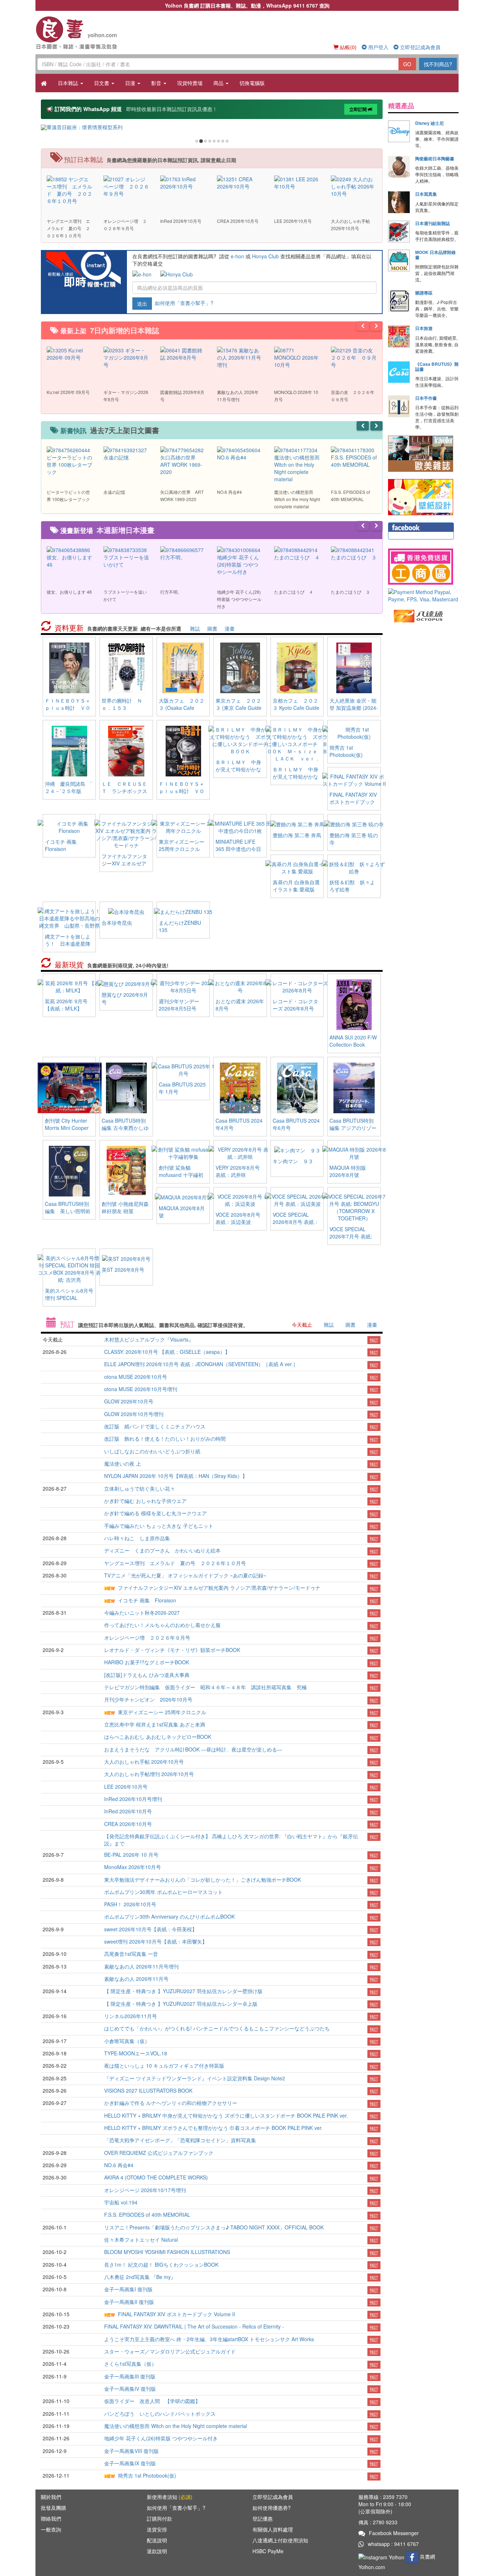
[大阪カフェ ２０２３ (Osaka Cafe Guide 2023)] (183, 667)
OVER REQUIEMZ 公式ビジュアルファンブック (159, 2153)
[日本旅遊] (399, 336)
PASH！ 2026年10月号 (130, 1904)
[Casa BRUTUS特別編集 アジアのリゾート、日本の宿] (354, 1087)
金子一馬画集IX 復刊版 (130, 2463)
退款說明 (157, 2551)
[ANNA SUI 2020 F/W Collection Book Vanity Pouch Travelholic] (354, 1004)
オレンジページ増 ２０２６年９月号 (147, 1637)
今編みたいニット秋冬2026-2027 (142, 1613)
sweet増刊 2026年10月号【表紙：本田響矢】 (156, 1941)
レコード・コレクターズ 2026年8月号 (295, 1005)
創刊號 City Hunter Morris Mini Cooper (67, 1124)
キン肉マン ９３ (293, 1161)
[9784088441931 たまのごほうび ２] (70, 553)
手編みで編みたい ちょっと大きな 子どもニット (159, 1526)
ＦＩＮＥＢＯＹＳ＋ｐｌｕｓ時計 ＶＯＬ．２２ (68, 708)
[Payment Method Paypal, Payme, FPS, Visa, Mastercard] (423, 596)
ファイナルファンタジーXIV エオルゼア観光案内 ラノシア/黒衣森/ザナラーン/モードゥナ (219, 1588)
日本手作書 (426, 398)
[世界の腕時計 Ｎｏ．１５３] (126, 667)
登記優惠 (263, 2518)
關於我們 (51, 2497)
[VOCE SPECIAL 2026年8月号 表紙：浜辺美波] (297, 1199)
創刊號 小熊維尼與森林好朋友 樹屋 (125, 1207)
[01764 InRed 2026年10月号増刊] (126, 182)
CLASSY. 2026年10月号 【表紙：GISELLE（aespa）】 (167, 1352)
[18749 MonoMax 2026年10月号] (183, 182)
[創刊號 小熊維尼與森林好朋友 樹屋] (126, 1170)
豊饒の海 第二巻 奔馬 (297, 835)
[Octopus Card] (419, 615)
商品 (219, 83)
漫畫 (230, 628)
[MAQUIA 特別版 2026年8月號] (354, 1152)
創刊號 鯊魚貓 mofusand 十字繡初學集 (181, 1175)
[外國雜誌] (421, 453)
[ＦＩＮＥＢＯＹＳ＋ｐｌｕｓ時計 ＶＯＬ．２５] (183, 750)
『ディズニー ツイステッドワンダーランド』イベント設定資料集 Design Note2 (195, 2078)
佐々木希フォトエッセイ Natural (141, 2240)
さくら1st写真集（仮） (130, 2364)
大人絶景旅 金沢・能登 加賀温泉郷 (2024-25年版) (354, 708)
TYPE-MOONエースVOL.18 (136, 2053)
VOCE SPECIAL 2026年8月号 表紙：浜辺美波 (296, 1222)
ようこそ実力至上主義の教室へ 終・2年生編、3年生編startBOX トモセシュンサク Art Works (209, 2339)
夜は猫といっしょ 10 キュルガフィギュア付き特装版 (164, 2066)
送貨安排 (157, 2529)
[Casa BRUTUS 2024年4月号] (240, 1087)
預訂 (374, 1340)
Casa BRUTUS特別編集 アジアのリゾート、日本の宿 (353, 1128)
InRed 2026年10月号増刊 (133, 1799)
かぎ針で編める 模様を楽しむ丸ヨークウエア (156, 1513)
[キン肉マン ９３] (297, 1149)
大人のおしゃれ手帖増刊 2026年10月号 (149, 1774)
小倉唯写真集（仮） (127, 2041)
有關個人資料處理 (273, 2529)
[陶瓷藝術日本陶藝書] (399, 167)
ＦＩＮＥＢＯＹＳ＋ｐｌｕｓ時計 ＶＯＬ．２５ (182, 791)
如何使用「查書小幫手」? (184, 302)
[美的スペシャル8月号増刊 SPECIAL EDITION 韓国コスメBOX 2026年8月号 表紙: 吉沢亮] (69, 1268)
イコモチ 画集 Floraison (63, 845)
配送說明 (157, 2540)
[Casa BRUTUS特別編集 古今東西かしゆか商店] (126, 1087)
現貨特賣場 (190, 83)
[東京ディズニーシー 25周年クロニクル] (183, 826)
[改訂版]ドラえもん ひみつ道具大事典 (147, 1675)
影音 (157, 83)
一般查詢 (51, 2529)
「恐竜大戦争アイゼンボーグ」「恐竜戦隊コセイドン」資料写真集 (180, 2140)
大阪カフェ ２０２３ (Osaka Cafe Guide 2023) (182, 708)
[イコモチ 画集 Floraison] (69, 826)
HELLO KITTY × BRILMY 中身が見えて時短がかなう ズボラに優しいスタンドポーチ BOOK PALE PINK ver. (226, 2115)
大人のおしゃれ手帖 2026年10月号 (144, 1762)
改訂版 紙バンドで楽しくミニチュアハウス (155, 1426)
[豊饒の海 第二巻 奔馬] (297, 823)
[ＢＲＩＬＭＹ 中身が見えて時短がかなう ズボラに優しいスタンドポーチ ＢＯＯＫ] (240, 740)
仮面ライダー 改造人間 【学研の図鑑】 (152, 2401)
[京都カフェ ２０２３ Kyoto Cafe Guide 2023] (297, 667)
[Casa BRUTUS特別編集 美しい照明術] (69, 1170)
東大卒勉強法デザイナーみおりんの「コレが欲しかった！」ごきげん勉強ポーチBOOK (203, 1880)
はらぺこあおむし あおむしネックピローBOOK (158, 1737)
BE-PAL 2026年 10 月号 (131, 1855)
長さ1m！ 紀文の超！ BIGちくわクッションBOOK (161, 2264)
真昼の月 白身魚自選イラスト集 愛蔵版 (296, 886)
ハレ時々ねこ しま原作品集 (137, 1538)
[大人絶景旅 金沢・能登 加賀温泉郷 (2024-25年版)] (354, 667)
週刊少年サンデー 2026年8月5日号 (179, 1005)
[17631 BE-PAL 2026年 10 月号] (240, 182)
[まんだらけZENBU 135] (183, 911)
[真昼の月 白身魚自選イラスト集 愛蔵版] (297, 867)
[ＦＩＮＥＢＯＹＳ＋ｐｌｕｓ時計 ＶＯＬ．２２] (69, 667)
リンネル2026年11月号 (131, 2016)
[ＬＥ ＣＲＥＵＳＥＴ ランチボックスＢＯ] (126, 750)
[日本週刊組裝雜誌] (399, 232)
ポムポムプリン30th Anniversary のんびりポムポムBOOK (169, 1916)
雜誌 (195, 628)
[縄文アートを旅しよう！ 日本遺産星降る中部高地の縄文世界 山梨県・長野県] (69, 918)
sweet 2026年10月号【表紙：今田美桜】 (151, 1929)
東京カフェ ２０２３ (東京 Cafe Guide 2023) (239, 708)
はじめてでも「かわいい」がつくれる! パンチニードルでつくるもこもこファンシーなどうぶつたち (217, 2028)
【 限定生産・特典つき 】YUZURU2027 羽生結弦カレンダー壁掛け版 (183, 1991)
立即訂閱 (359, 109)
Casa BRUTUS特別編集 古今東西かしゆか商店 (125, 1128)
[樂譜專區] (399, 301)
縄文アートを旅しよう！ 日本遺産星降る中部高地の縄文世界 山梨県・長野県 (68, 947)
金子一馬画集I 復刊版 (128, 2289)
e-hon (237, 256)
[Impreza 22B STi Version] (212, 127)
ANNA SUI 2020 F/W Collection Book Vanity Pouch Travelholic (353, 1048)
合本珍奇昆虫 (117, 923)
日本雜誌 (69, 83)
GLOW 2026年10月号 (129, 1401)
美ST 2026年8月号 (123, 1270)
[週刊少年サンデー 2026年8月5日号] (183, 986)
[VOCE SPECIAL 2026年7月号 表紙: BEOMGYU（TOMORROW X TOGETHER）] (354, 1206)
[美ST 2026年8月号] (126, 1258)
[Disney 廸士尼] (399, 131)
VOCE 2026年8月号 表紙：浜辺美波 (238, 1218)
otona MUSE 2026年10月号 (136, 1377)
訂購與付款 (159, 2518)
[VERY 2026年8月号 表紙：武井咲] (240, 1152)
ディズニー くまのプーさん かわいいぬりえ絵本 (162, 1550)
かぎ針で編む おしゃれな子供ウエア (145, 1501)
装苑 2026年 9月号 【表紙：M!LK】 (66, 1005)
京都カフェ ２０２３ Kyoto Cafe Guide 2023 (296, 708)
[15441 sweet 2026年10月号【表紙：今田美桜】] (354, 185)
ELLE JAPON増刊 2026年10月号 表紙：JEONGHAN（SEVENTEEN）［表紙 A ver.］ (201, 1364)
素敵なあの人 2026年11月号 (136, 1979)
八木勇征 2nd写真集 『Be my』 (140, 2277)
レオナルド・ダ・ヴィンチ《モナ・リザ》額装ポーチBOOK (172, 1650)
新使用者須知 (170, 2497)
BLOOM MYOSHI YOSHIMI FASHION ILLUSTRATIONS (167, 2252)
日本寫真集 (426, 194)
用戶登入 (378, 47)
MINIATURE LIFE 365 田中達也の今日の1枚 (238, 849)
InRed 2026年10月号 (128, 1811)
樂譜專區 (424, 293)
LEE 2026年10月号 (126, 1787)
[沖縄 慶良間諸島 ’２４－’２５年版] (69, 750)
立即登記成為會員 (420, 47)
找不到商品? (438, 64)
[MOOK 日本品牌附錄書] (399, 260)
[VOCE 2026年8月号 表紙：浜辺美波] (240, 1199)
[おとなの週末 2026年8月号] (240, 986)
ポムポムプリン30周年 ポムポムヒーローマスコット (163, 1892)
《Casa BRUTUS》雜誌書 (437, 367)
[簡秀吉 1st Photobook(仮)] (354, 732)
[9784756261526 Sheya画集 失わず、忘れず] (126, 457)
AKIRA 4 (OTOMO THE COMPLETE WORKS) (156, 2177)
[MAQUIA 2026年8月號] (183, 1196)
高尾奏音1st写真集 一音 (131, 1954)
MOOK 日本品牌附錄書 (435, 255)
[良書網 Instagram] (382, 2556)
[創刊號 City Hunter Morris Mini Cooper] (70, 1087)
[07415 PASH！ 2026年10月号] (297, 182)
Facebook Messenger (394, 2533)
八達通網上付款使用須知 (280, 2540)
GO (407, 64)
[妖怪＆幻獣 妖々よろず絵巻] (354, 867)
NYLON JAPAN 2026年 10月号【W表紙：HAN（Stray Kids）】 (176, 1476)
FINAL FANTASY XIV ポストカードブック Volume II (353, 802)
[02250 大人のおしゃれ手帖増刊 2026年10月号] (70, 185)
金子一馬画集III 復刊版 (130, 2376)
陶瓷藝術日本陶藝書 (435, 158)
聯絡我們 (51, 2518)
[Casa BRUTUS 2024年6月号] (297, 1087)
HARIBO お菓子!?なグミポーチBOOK (147, 1662)
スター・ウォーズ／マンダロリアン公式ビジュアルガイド (170, 2351)
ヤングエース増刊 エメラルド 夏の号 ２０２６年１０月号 (175, 1563)
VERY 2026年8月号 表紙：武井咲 (238, 1171)
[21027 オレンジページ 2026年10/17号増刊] (354, 357)
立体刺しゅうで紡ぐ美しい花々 (140, 1488)
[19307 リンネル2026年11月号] (183, 353)
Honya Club (265, 256)
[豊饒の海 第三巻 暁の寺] (354, 823)
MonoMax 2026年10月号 (133, 1867)
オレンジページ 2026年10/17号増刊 (145, 2190)
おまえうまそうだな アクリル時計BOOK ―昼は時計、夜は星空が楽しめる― (193, 1749)
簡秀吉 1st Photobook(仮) (346, 751)
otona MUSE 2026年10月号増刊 (141, 1389)
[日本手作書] (399, 406)
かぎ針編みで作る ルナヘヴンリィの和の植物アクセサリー (171, 2103)
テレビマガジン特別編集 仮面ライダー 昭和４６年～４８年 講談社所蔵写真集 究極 (205, 1687)
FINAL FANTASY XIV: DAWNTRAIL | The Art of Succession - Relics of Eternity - (194, 2326)
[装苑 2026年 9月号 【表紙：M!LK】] (69, 986)
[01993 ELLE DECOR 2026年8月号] (240, 357)
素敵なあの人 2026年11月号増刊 (141, 1966)
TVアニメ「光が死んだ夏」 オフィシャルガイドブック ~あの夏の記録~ (185, 1575)
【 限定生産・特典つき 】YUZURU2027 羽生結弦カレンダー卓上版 (181, 2004)
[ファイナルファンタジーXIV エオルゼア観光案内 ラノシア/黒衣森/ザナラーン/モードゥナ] (126, 834)
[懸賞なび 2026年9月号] (126, 983)
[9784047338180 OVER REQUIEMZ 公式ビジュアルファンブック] (70, 460)
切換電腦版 (252, 83)
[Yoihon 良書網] (87, 33)
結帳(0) (348, 47)
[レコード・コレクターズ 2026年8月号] (297, 986)
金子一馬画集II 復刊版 (129, 2302)
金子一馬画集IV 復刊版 (130, 2389)
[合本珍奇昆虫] (126, 911)
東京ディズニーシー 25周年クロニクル (182, 845)
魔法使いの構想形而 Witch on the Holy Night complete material (176, 2426)
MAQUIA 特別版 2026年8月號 (348, 1171)
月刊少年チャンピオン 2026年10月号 (148, 1699)
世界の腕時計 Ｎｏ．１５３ (122, 704)
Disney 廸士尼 (429, 123)
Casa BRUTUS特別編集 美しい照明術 (68, 1207)
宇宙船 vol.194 (121, 2202)
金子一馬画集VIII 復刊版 (131, 2451)
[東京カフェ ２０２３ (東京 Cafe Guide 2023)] (240, 667)
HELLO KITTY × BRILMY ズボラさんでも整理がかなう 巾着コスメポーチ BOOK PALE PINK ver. (213, 2128)
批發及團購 (54, 2508)
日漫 (131, 83)
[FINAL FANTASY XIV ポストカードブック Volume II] (354, 779)
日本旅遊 (424, 328)
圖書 (212, 628)
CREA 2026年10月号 (128, 1824)
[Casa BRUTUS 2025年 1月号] (183, 1069)
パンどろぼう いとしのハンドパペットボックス (160, 2414)
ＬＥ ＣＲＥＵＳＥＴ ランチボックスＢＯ (124, 791)
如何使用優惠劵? (272, 2508)
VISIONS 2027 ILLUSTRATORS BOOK (148, 2090)
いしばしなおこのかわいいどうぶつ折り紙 (152, 1451)
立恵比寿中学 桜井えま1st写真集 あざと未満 (155, 1724)
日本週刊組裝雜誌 (433, 223)
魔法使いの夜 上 (123, 1463)
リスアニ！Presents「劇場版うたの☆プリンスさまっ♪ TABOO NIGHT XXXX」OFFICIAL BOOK (214, 2227)
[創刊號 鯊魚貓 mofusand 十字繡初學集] (183, 1152)
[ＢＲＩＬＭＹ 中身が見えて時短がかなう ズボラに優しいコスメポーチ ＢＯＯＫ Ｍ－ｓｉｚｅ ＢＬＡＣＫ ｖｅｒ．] (297, 743)
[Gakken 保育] (421, 496)
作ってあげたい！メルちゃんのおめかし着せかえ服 (162, 1625)
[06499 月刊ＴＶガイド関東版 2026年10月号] (70, 357)
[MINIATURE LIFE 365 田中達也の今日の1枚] (240, 826)
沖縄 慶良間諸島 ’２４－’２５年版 (68, 787)
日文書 (102, 83)
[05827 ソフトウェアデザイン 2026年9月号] (126, 357)
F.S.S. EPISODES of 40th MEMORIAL (147, 2215)
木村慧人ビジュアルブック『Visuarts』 (149, 1339)
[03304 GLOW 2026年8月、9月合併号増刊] (297, 357)
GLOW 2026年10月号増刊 (134, 1414)
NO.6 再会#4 (119, 2165)
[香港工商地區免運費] (423, 567)
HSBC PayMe (268, 2551)
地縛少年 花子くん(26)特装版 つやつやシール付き (161, 2438)
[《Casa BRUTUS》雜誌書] (399, 372)
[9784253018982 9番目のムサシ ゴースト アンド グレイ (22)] (126, 560)
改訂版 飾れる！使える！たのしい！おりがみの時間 (165, 1439)
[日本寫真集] (399, 202)
